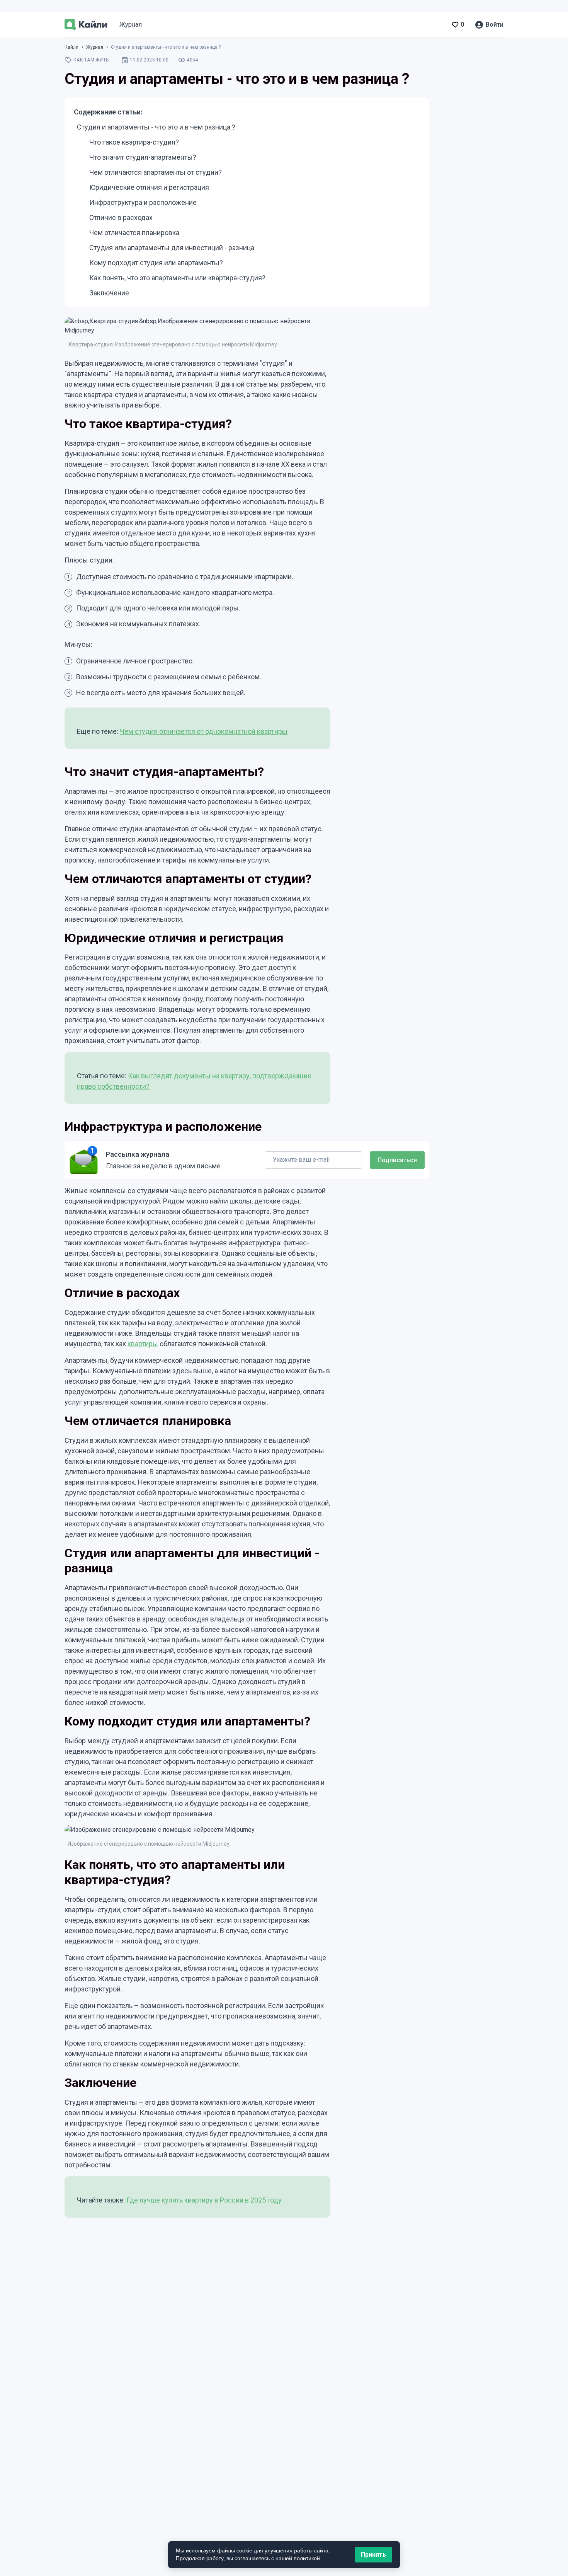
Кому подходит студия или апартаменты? (156, 263)
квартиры (143, 1344)
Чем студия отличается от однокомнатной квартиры (204, 731)
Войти (495, 25)
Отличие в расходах (121, 217)
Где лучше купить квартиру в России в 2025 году (204, 2200)
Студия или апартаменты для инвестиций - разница (172, 248)
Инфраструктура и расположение (143, 202)
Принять (373, 2555)
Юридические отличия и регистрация (149, 187)
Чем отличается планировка (134, 233)
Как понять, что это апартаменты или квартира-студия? (177, 278)
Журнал (131, 25)
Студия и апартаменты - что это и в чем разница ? (156, 127)
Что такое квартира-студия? (134, 142)
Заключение (109, 293)
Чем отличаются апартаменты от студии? (156, 172)
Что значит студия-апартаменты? (143, 157)
